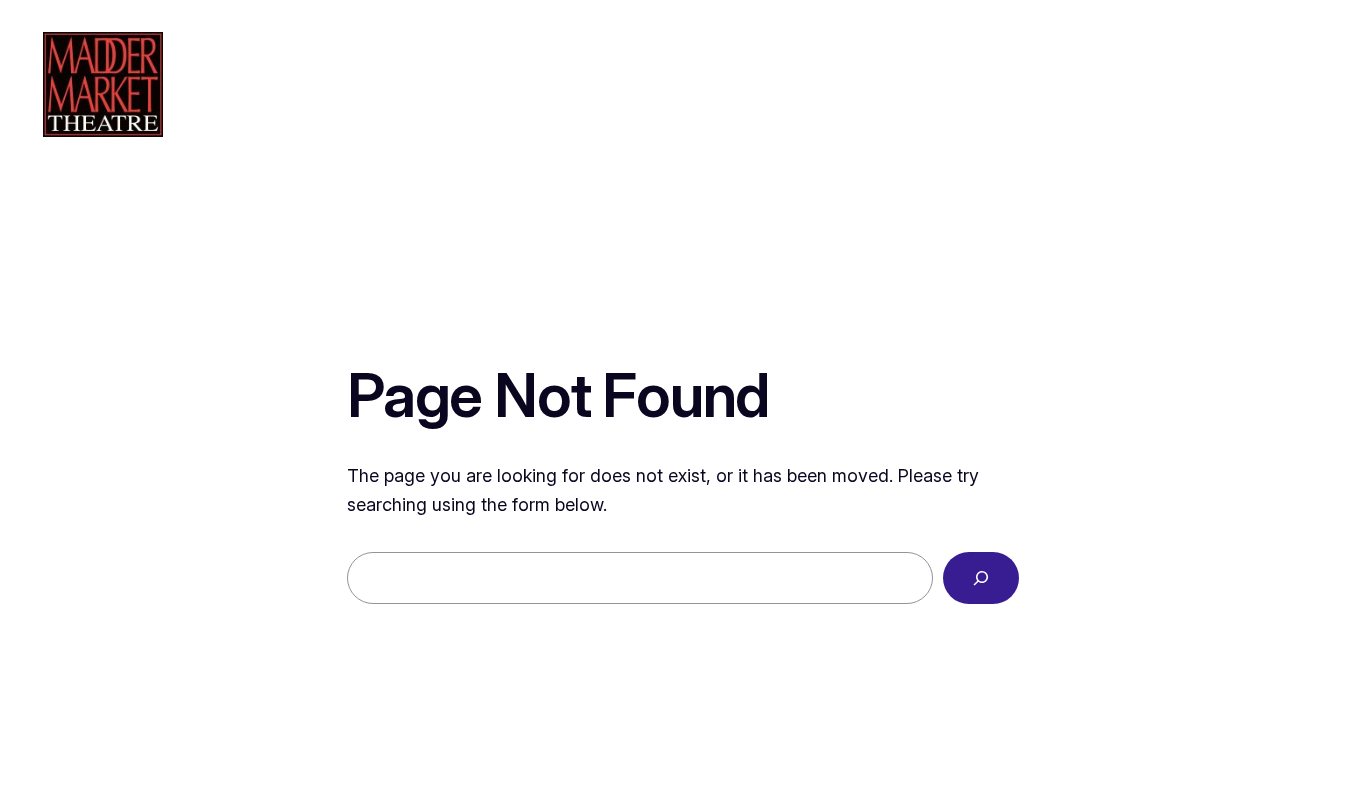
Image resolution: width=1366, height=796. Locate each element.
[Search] (981, 578)
